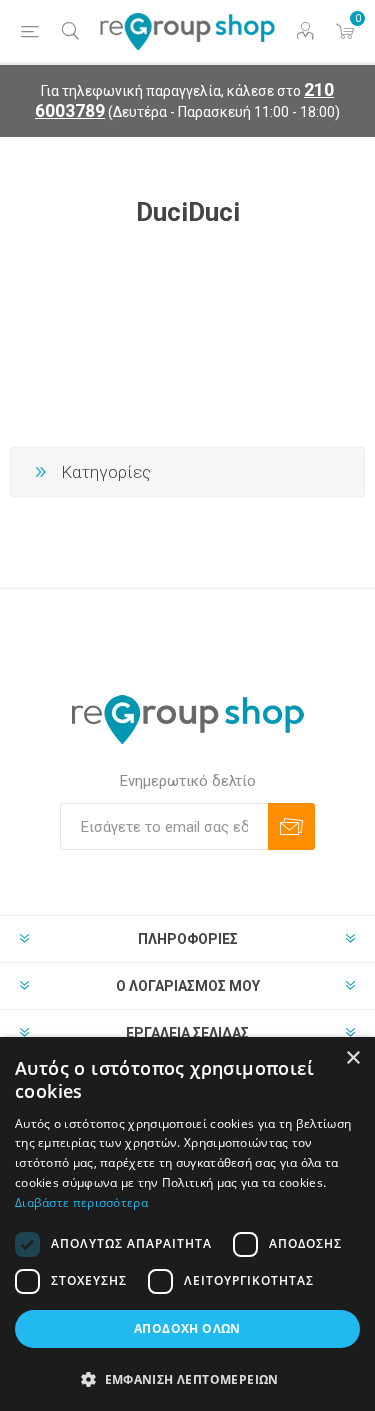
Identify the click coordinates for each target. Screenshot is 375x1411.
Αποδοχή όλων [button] (187, 1328)
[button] (187, 1378)
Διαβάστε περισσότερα (81, 1202)
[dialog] (187, 1224)
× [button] (352, 1058)
